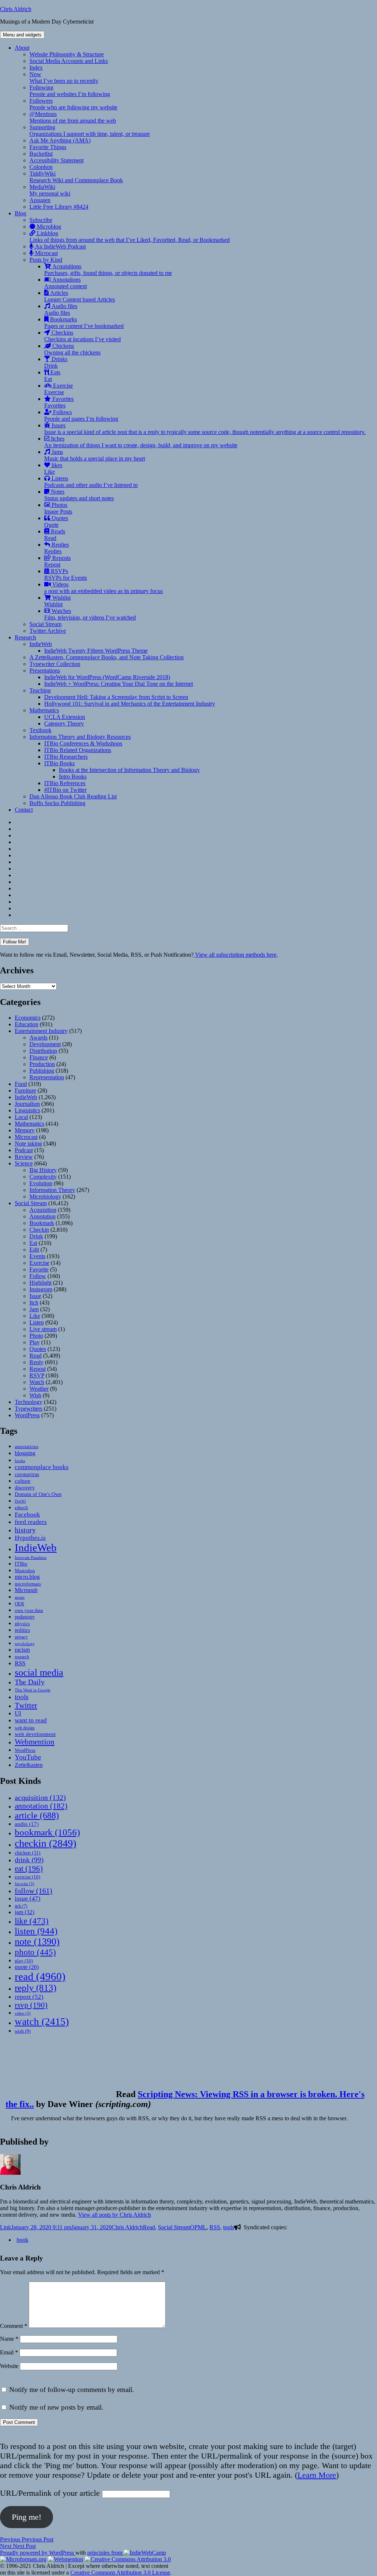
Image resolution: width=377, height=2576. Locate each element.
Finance (39, 1057)
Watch (37, 1382)
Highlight (40, 1283)
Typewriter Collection (55, 664)
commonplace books (42, 1467)
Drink (36, 1236)
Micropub (26, 1590)
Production (42, 1064)
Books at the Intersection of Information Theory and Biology (129, 770)
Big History (43, 1170)
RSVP (37, 1375)
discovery (25, 1488)
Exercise (59, 389)
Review (24, 1157)
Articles (80, 296)
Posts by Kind (46, 260)
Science (24, 1163)
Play (35, 1342)
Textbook (40, 730)
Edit (34, 1250)
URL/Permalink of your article (50, 2493)
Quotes (56, 521)
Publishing (42, 1071)
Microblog (48, 227)
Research (25, 637)
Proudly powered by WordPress (38, 2553)
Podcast (24, 1150)
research (22, 1657)
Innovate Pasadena (31, 1557)
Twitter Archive (48, 631)
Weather (39, 1389)
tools (22, 1697)
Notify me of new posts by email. (56, 2407)
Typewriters (29, 1409)
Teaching (40, 690)
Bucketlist (41, 154)
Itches (141, 442)
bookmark (47, 1832)
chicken (28, 1853)
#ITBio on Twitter (65, 790)
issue (28, 1899)
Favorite (39, 1269)
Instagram (41, 1289)
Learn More (317, 2475)
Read (36, 1356)
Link (6, 2227)
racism (22, 1650)
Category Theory (64, 724)
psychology (25, 1644)
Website (9, 2366)
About (22, 48)
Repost (38, 1369)
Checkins (82, 336)
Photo (36, 1336)
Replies (57, 548)
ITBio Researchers (66, 757)
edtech (21, 1508)
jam (24, 1912)
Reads (55, 535)
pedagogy (25, 1617)
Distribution (43, 1051)
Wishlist (57, 601)
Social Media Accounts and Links (69, 61)
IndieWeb (41, 644)
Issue (35, 1296)
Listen (37, 1322)
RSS (20, 1663)
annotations (27, 1446)
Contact (24, 810)
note (37, 1942)
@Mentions (73, 117)
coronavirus (27, 1474)
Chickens (72, 349)
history (25, 1530)
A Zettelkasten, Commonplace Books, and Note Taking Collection (107, 657)
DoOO (20, 1501)
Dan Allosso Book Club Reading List (73, 796)
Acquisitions (108, 270)
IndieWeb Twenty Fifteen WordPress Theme (96, 651)
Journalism (27, 1104)
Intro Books (73, 777)
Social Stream (45, 624)
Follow (38, 1276)
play (24, 1961)
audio (27, 1824)
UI (18, 1713)
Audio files (61, 309)
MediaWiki (50, 190)
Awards (38, 1038)
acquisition (40, 1797)
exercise (27, 1877)
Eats (52, 376)
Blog (20, 213)
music (20, 1597)
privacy (21, 1637)
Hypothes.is (30, 1538)
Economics (28, 1018)
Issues (205, 429)
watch (42, 2022)
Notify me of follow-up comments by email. (72, 2390)
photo (35, 1952)
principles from (105, 2553)
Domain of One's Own (38, 1494)
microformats (28, 1584)
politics (22, 1630)
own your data (29, 1610)
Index (36, 68)
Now (64, 77)
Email (9, 2352)
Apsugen (40, 200)
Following (70, 91)
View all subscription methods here (235, 955)
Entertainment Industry (41, 1031)
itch (21, 1906)
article (37, 1815)
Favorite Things (48, 147)
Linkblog (130, 237)
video (23, 2013)
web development (35, 1734)
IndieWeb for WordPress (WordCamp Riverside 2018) (107, 677)
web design (25, 1728)
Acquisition (43, 1210)
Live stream (43, 1329)
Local (21, 1117)
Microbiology (45, 1197)
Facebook (27, 1514)
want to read (31, 1720)
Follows (81, 415)
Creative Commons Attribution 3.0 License (120, 2573)
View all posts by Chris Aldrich (114, 2215)
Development (45, 1044)
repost (29, 1997)
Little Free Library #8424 (59, 207)
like (32, 1921)
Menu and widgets (22, 35)
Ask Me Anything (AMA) (60, 140)
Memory (25, 1130)
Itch (34, 1303)
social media (39, 1672)
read (40, 1976)
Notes (79, 495)
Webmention (35, 1742)
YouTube (28, 1757)
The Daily (30, 1682)
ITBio (21, 1564)
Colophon (41, 167)
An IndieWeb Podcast (60, 246)
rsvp (31, 2005)
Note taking (28, 1144)
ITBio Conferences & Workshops (83, 743)
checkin (45, 1843)
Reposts (57, 561)
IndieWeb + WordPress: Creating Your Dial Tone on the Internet (119, 684)
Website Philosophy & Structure (67, 54)
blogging (25, 1453)
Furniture (25, 1091)
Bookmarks (84, 323)
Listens (91, 482)
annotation (41, 1806)
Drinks (56, 362)
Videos (103, 588)
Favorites (59, 402)
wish (23, 2031)
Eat (33, 1243)
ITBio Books (59, 763)
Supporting (90, 130)
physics (22, 1624)
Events (37, 1256)
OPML (198, 2227)
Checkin (39, 1230)
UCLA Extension (65, 717)
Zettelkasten (29, 1765)
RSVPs (66, 574)
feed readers (31, 1522)
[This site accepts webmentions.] (66, 2559)
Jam (34, 1309)
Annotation (43, 1216)
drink (29, 1860)
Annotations (66, 283)
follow (34, 1891)
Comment (14, 2326)
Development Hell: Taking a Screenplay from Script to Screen (116, 697)
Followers (73, 104)
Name (9, 2339)
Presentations (45, 671)
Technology (29, 1402)
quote (27, 1967)
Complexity (43, 1177)
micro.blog (27, 1577)
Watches (90, 614)
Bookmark (42, 1223)
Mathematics (44, 710)
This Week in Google (33, 1690)
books (20, 1461)
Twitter (26, 1705)
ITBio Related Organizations (78, 750)
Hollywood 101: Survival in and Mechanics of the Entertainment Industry (130, 704)
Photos (58, 508)
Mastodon (25, 1571)
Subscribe (41, 220)
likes (53, 468)
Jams (95, 455)
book (22, 2240)
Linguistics (27, 1110)
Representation (47, 1077)
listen (36, 1931)
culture (23, 1481)
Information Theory (52, 1190)
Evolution (41, 1183)
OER (20, 1604)
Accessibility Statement (57, 160)
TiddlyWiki (76, 177)
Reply (36, 1362)
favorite (24, 1884)
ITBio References (65, 783)
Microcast (46, 253)
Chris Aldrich (16, 9)
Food (21, 1084)
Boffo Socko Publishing (57, 803)
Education (27, 1024)
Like (35, 1316)
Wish (35, 1395)
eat (29, 1869)
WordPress (27, 1415)
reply (36, 1988)
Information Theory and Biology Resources (80, 737)
